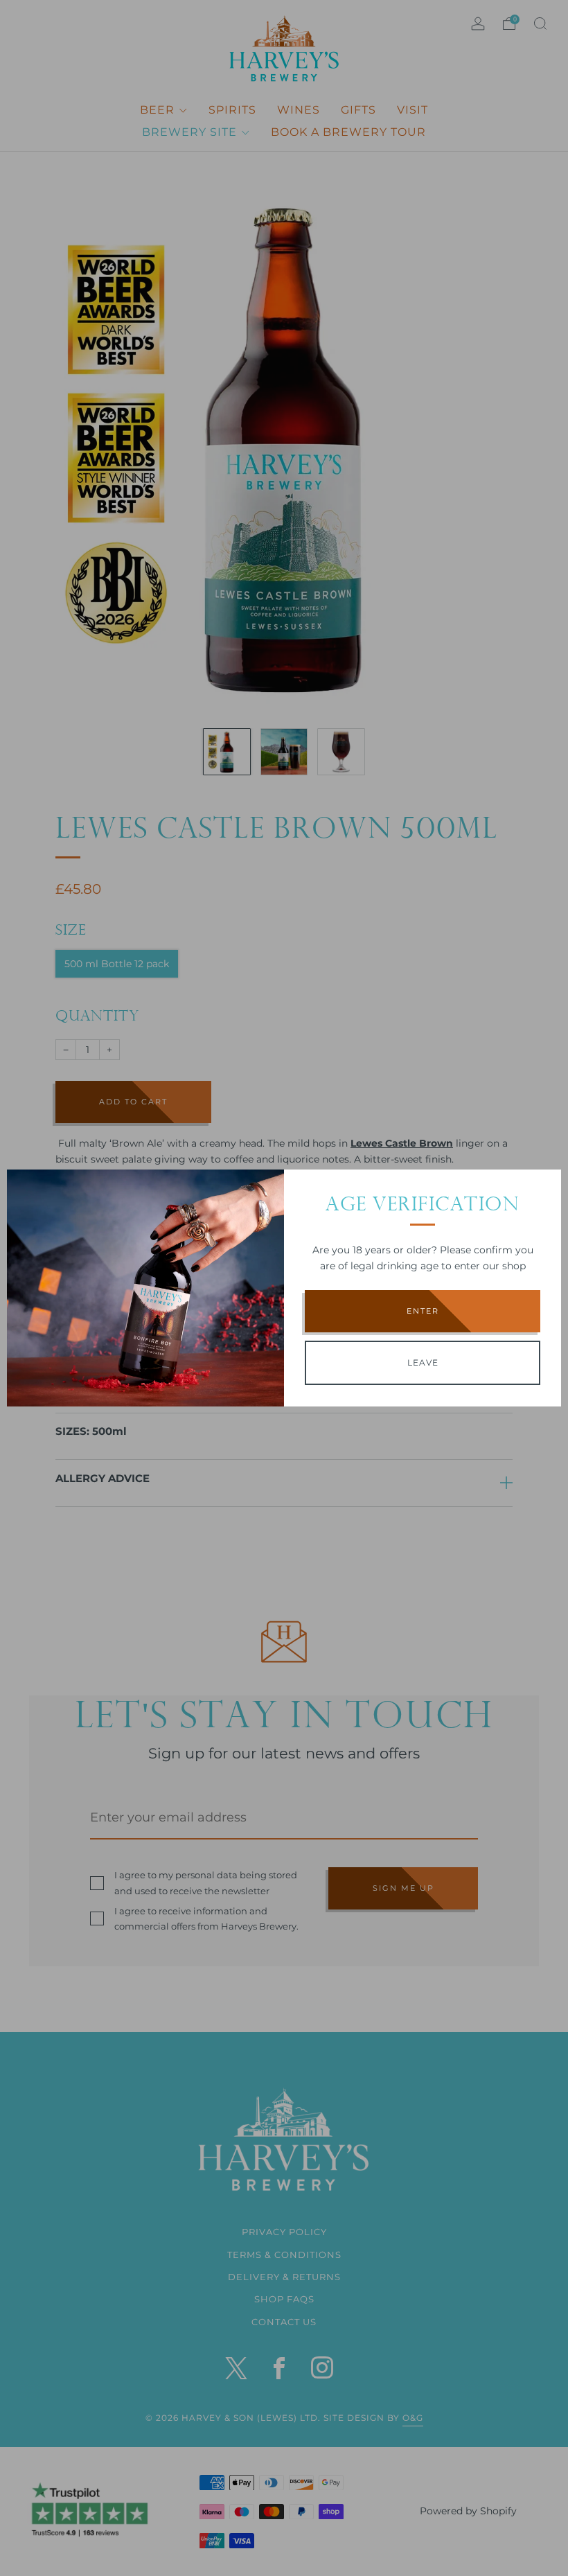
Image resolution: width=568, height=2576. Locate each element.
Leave (423, 1362)
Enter (423, 1311)
